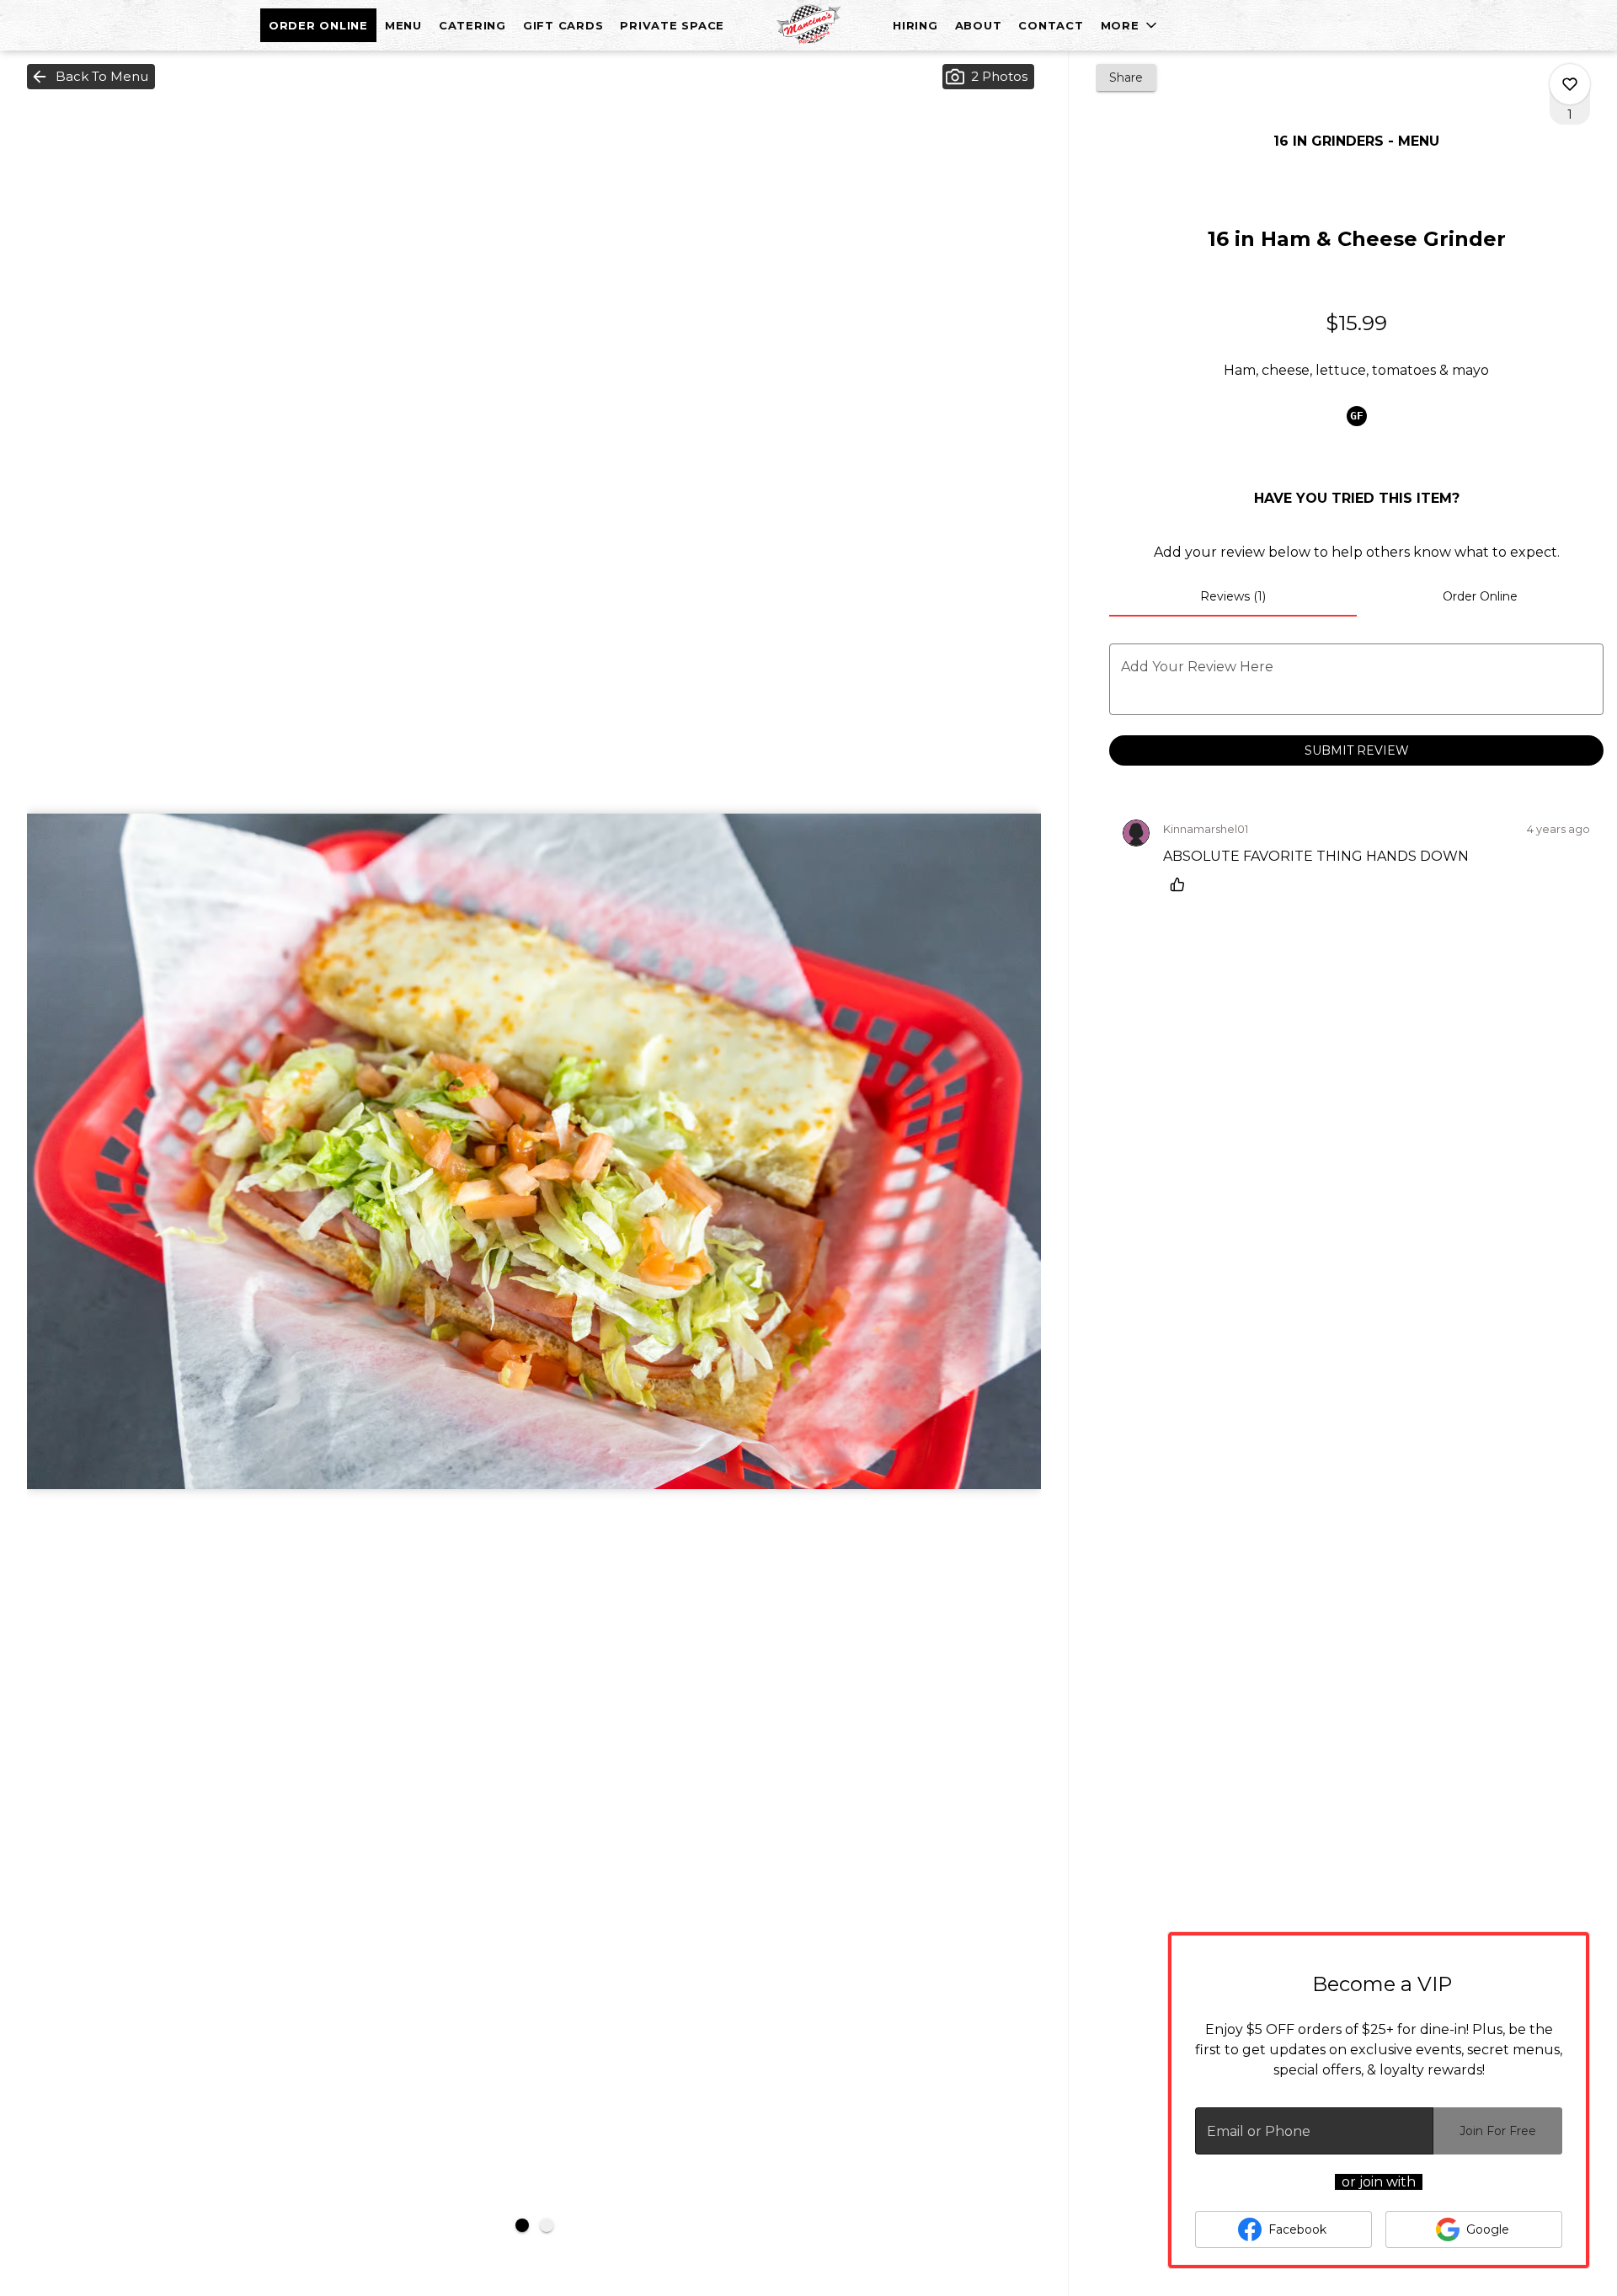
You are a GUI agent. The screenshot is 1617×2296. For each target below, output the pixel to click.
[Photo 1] (522, 2225)
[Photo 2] (547, 2225)
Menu (403, 25)
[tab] (1233, 596)
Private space (672, 25)
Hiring (915, 25)
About (979, 25)
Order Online (318, 25)
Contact (1051, 25)
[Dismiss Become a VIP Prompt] (1559, 1962)
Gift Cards (563, 25)
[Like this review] (1182, 884)
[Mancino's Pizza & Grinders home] (808, 25)
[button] (1130, 25)
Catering (472, 25)
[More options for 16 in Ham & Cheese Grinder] (1570, 84)
